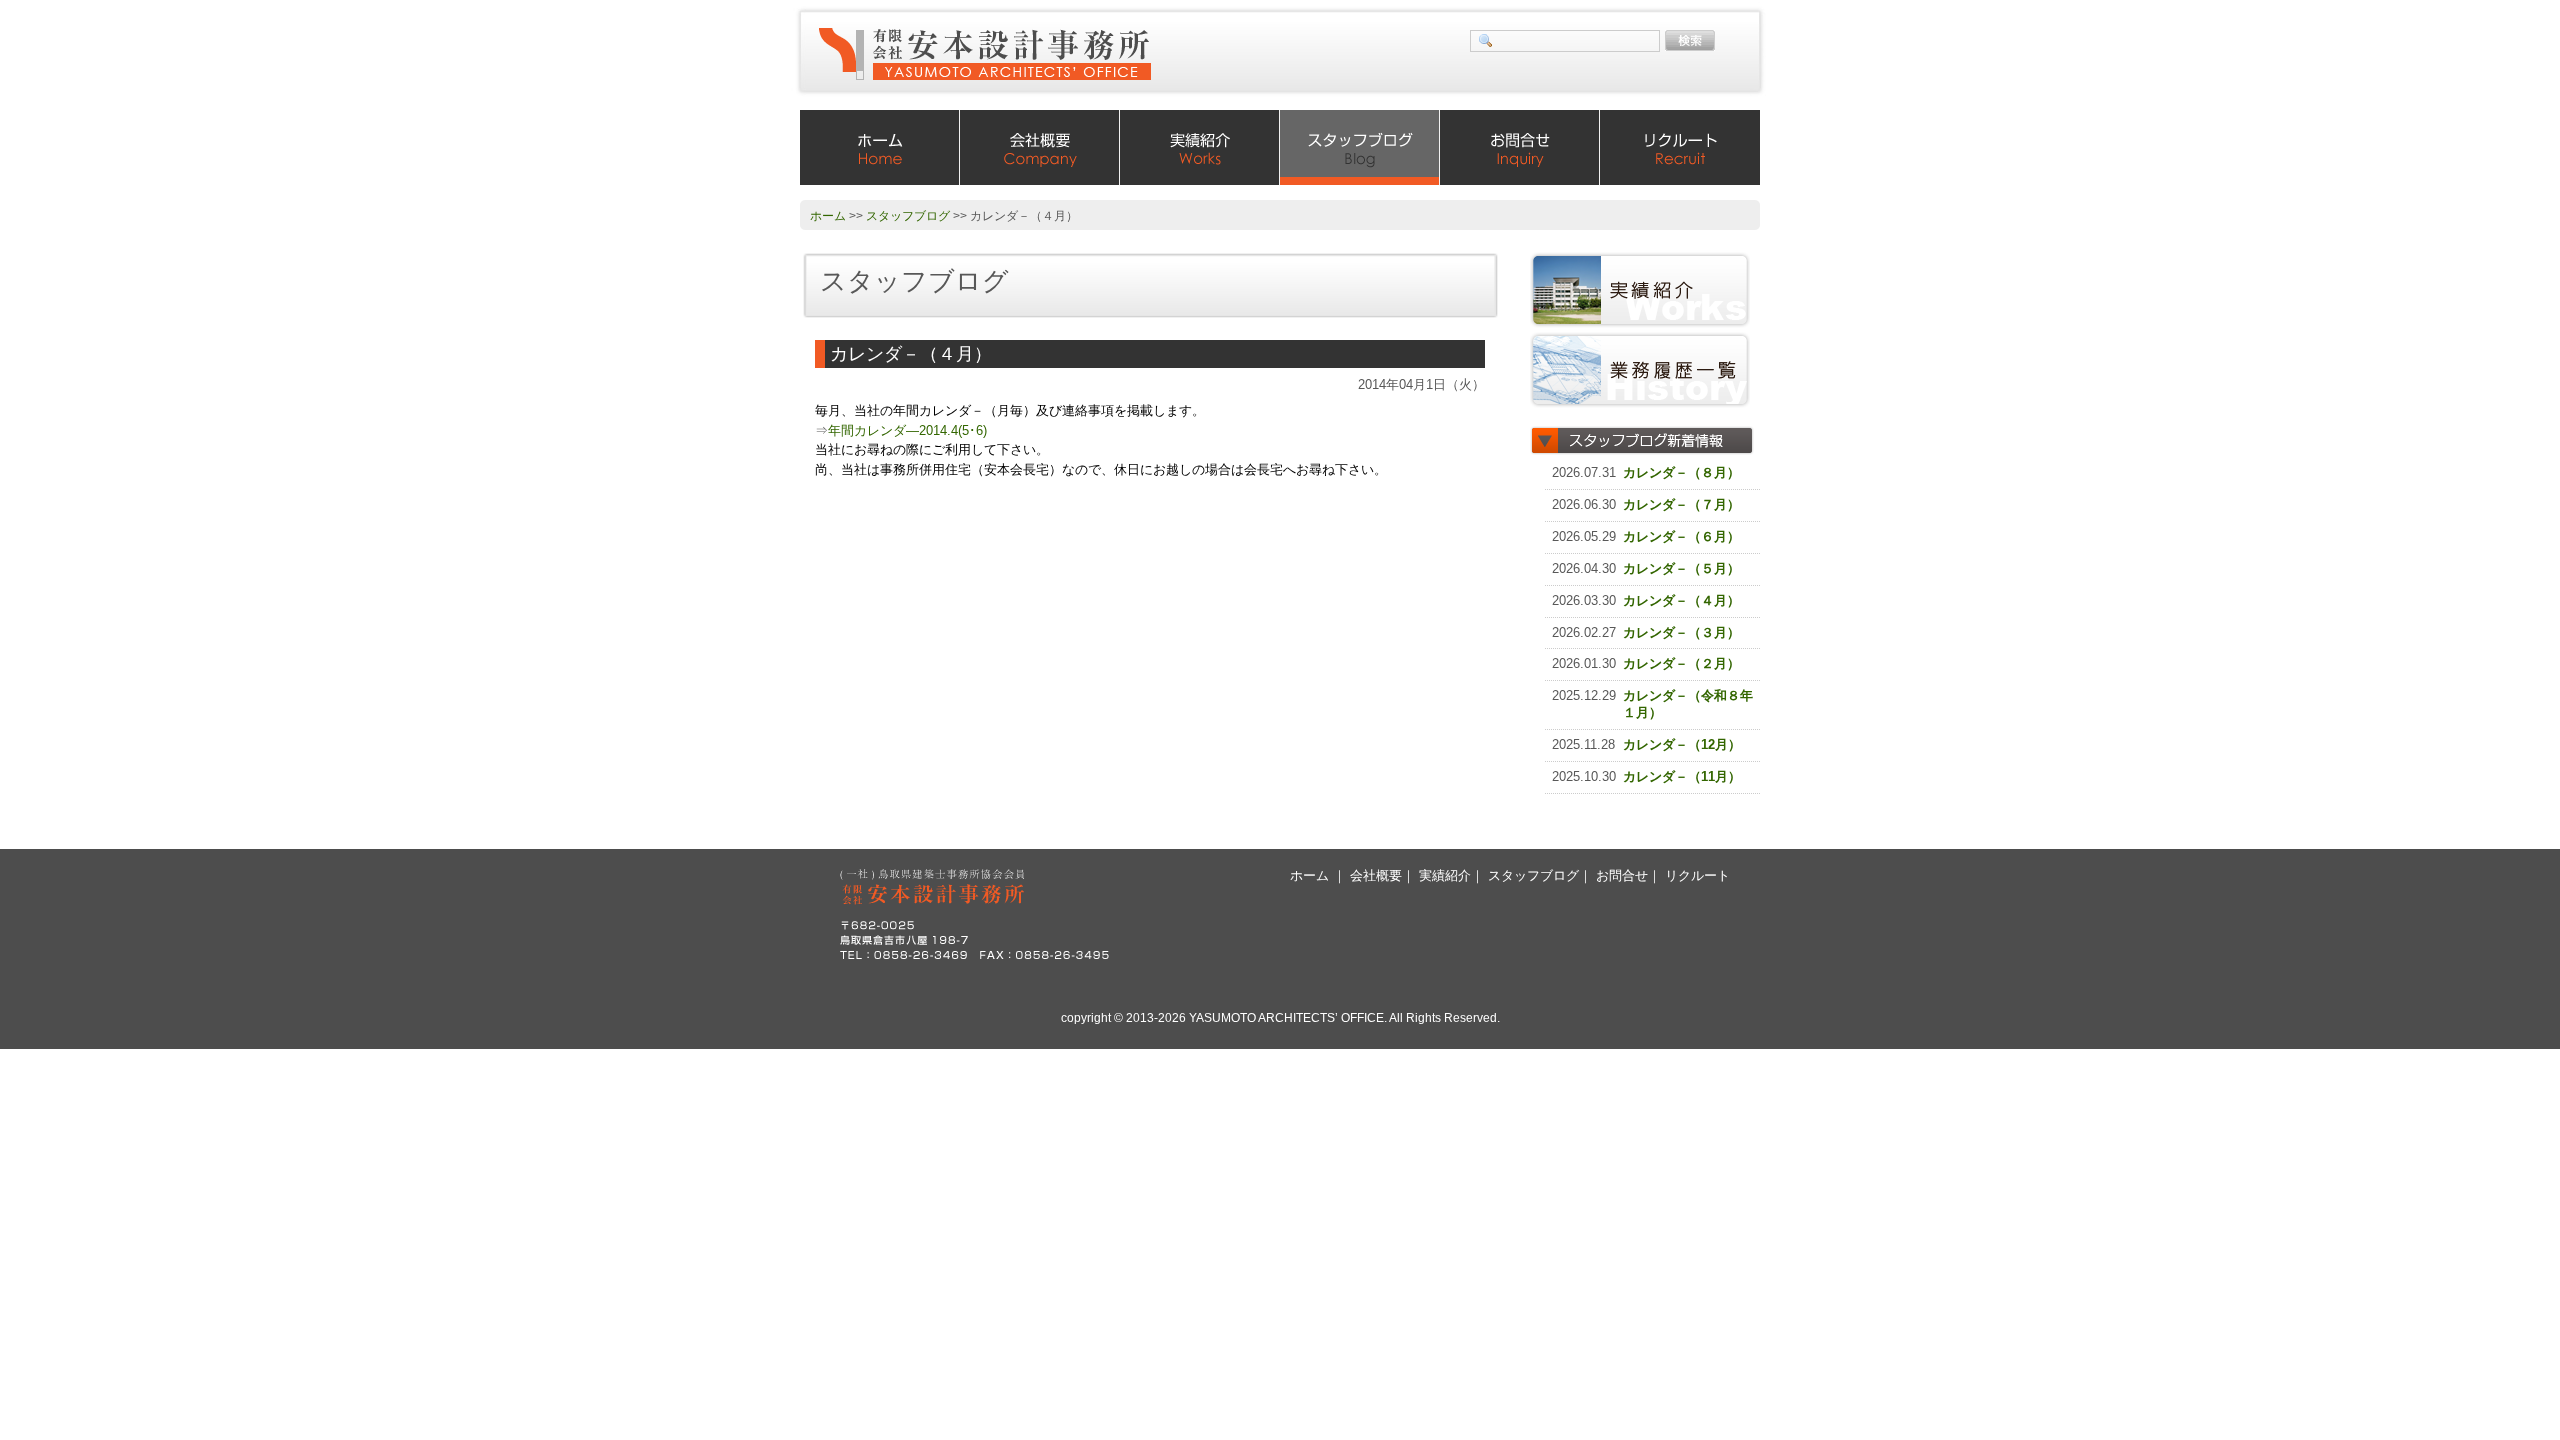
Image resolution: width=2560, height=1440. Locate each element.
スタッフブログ (1360, 147)
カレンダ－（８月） (1681, 472)
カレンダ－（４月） (1681, 600)
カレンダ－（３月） (1681, 632)
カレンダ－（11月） (1682, 776)
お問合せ (1520, 147)
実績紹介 (1200, 147)
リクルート (1680, 147)
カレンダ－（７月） (1681, 504)
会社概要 (1040, 147)
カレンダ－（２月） (1681, 663)
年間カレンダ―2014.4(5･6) (907, 430)
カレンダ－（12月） (1682, 744)
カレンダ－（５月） (1681, 568)
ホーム (880, 147)
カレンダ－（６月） (1681, 536)
